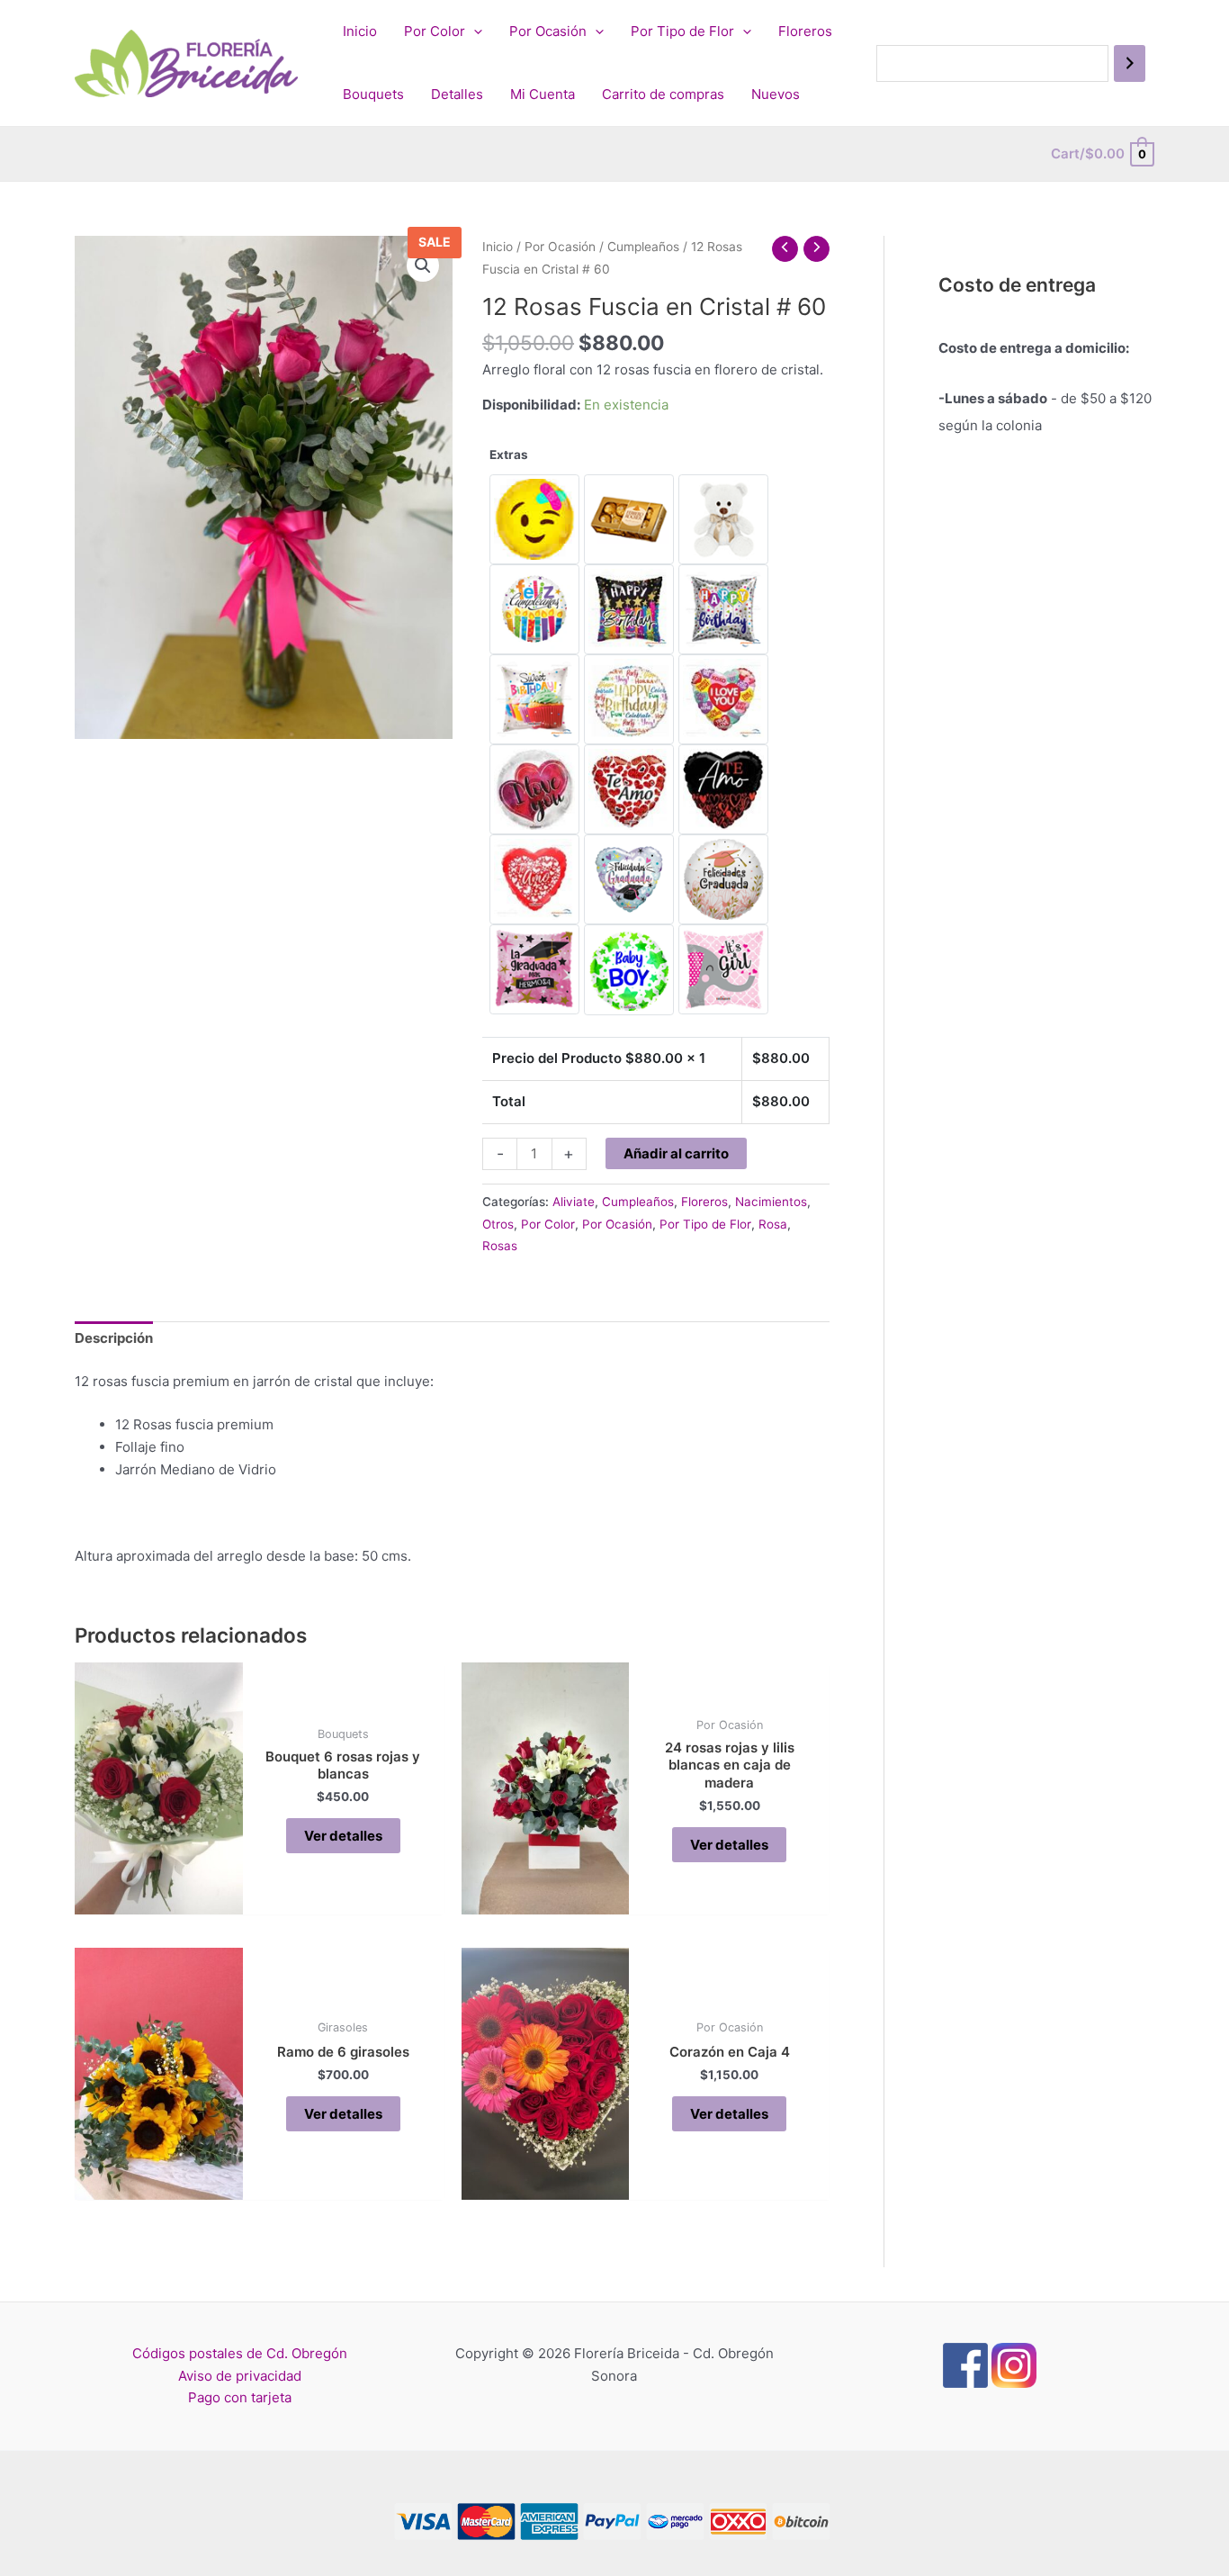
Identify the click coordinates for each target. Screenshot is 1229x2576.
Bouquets (373, 94)
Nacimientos (771, 1202)
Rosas (500, 1246)
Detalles (457, 94)
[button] (423, 266)
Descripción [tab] (114, 1338)
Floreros (805, 31)
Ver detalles (343, 1836)
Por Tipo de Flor (682, 31)
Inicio (360, 31)
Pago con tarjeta (240, 2397)
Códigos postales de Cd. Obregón (240, 2353)
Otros (498, 1224)
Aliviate (574, 1202)
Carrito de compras (663, 94)
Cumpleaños (643, 247)
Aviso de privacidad (240, 2376)
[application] (474, 32)
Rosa (773, 1224)
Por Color (435, 31)
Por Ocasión (548, 31)
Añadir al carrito (676, 1153)
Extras (509, 455)
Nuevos (776, 94)
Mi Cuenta (543, 94)
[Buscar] (1130, 63)
